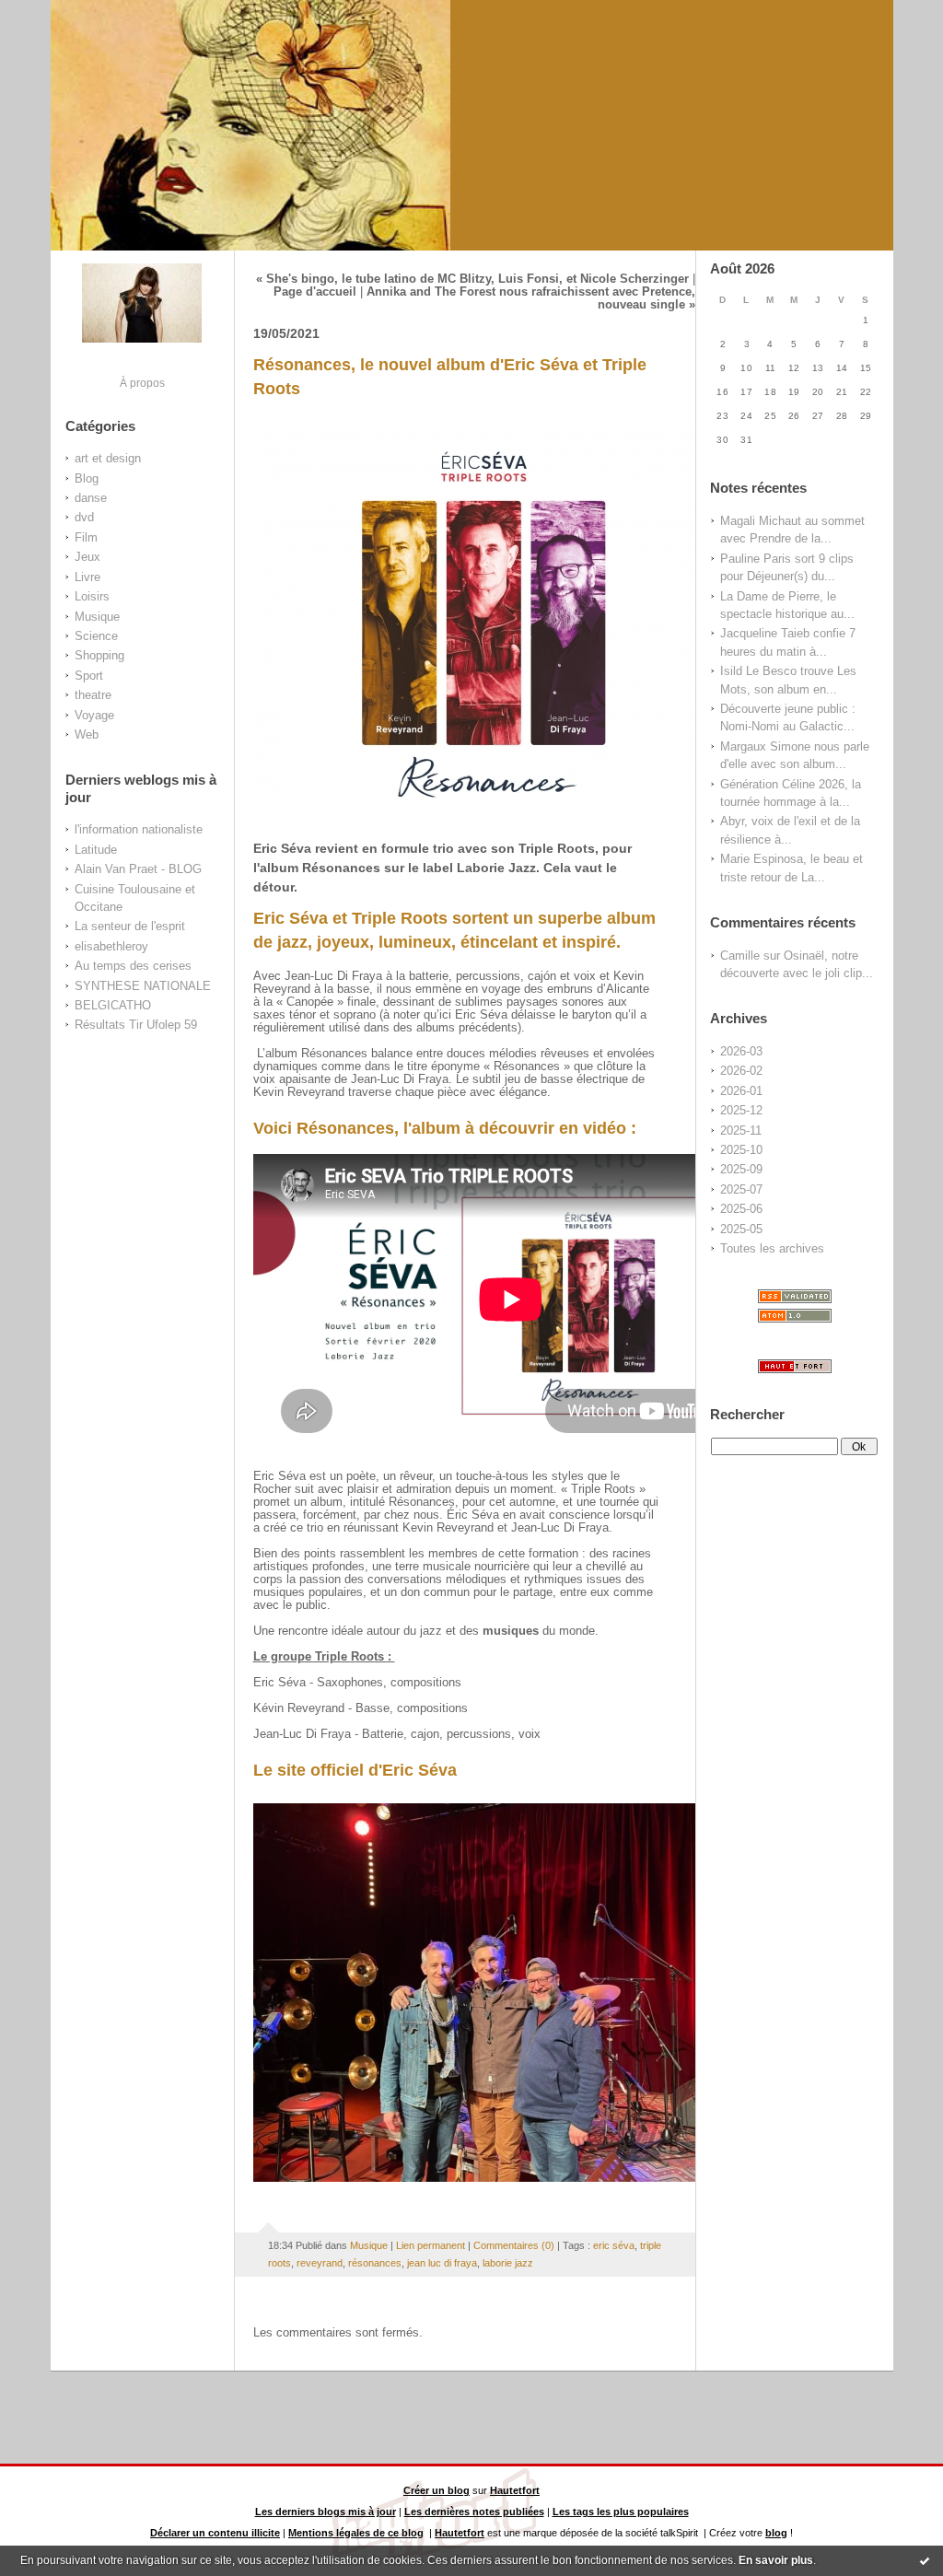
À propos (142, 383)
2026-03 (741, 1051)
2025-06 (741, 1209)
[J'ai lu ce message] (925, 2560)
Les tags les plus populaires (621, 2512)
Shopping (99, 655)
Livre (87, 577)
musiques (512, 1631)
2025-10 (741, 1150)
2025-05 (741, 1229)
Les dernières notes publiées (474, 2512)
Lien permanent (431, 2245)
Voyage (94, 715)
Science (96, 636)
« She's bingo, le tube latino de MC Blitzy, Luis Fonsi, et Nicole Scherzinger (472, 279)
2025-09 (741, 1169)
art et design (108, 458)
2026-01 (741, 1091)
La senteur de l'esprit (130, 926)
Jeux (87, 557)
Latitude (96, 850)
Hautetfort (515, 2490)
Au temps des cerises (133, 966)
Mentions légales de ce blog (356, 2533)
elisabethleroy (111, 946)
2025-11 (741, 1131)
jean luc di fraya (442, 2263)
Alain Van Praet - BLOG (138, 869)
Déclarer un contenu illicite (215, 2533)
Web (87, 734)
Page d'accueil (315, 292)
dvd (84, 517)
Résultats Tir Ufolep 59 (136, 1025)
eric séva (614, 2245)
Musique (97, 617)
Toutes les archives (772, 1248)
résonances (375, 2263)
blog (776, 2533)
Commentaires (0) (514, 2245)
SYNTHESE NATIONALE (143, 986)
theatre (93, 695)
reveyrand (320, 2263)
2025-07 (741, 1189)
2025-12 (741, 1110)
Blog (87, 478)
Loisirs (92, 596)
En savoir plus (776, 2560)
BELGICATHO (113, 1005)
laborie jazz (508, 2263)
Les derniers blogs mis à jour (326, 2512)
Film (86, 537)
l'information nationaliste (139, 829)
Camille (740, 956)
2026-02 (741, 1071)
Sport (89, 676)
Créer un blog (437, 2490)
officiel (337, 1770)
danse (91, 498)
